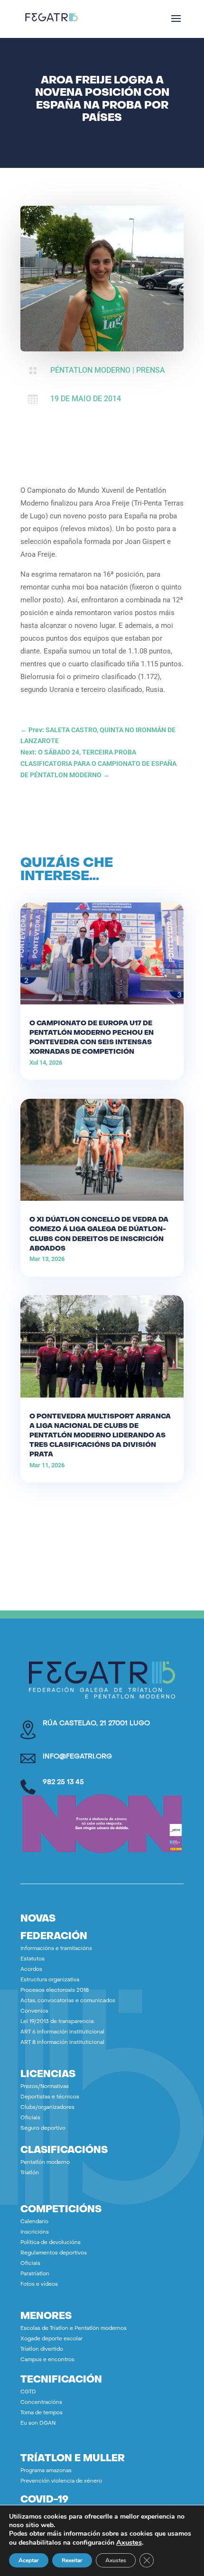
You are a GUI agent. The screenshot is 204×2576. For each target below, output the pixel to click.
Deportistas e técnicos (50, 2097)
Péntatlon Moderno (90, 370)
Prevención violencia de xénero (61, 2481)
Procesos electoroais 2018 (55, 1991)
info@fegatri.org (77, 1757)
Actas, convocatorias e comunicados (68, 2001)
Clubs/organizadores (47, 2108)
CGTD (28, 2392)
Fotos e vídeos (39, 2285)
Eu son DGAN (38, 2424)
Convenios (34, 2011)
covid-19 (44, 2500)
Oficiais (30, 2118)
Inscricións (35, 2232)
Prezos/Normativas (45, 2087)
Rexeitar (72, 2560)
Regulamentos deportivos (54, 2253)
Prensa (151, 370)
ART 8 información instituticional (62, 2043)
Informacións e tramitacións (56, 1949)
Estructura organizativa (50, 1980)
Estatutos (32, 1959)
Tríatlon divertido (42, 2350)
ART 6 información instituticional (62, 2032)
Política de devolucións (51, 2243)
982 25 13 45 (63, 1782)
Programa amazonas (46, 2471)
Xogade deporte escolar (51, 2339)
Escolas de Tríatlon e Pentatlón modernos (74, 2329)
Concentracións (41, 2403)
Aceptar (29, 2560)
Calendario (34, 2222)
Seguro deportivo (43, 2129)
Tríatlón (30, 2173)
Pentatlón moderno (45, 2163)
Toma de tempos (42, 2413)
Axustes (129, 2542)
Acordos (31, 1970)
